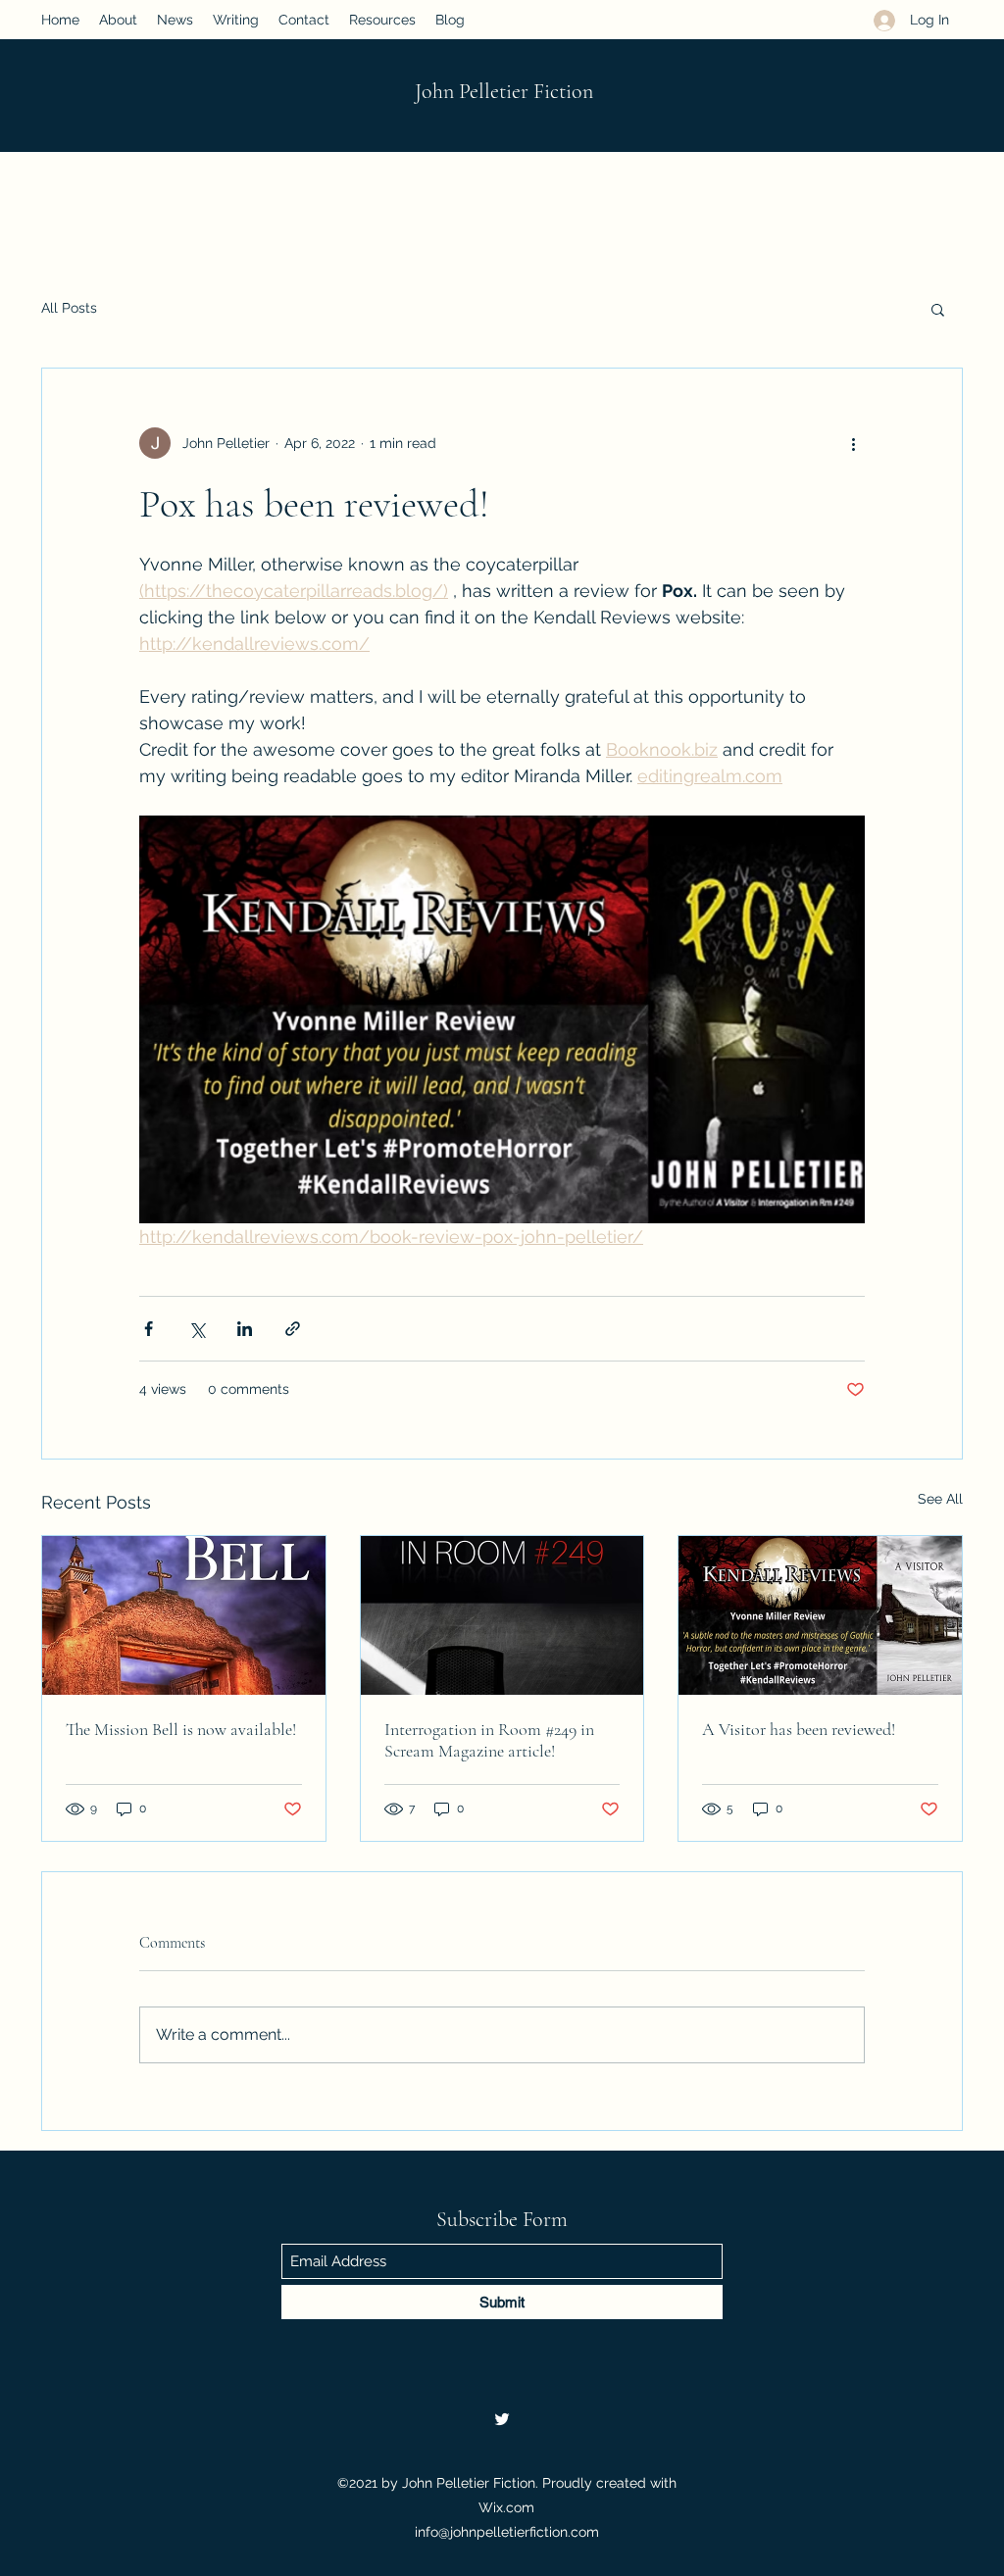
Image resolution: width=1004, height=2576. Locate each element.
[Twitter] (502, 2419)
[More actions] (853, 443)
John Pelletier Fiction (504, 91)
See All (940, 1499)
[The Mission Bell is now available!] (184, 1615)
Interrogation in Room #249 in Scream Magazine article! (489, 1740)
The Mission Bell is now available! (181, 1729)
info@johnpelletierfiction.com (507, 2532)
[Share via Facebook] (149, 1329)
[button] (938, 309)
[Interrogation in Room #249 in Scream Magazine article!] (502, 1615)
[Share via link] (293, 1329)
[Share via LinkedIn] (245, 1329)
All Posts (69, 308)
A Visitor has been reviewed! (799, 1729)
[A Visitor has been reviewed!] (820, 1615)
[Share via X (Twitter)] (197, 1329)
